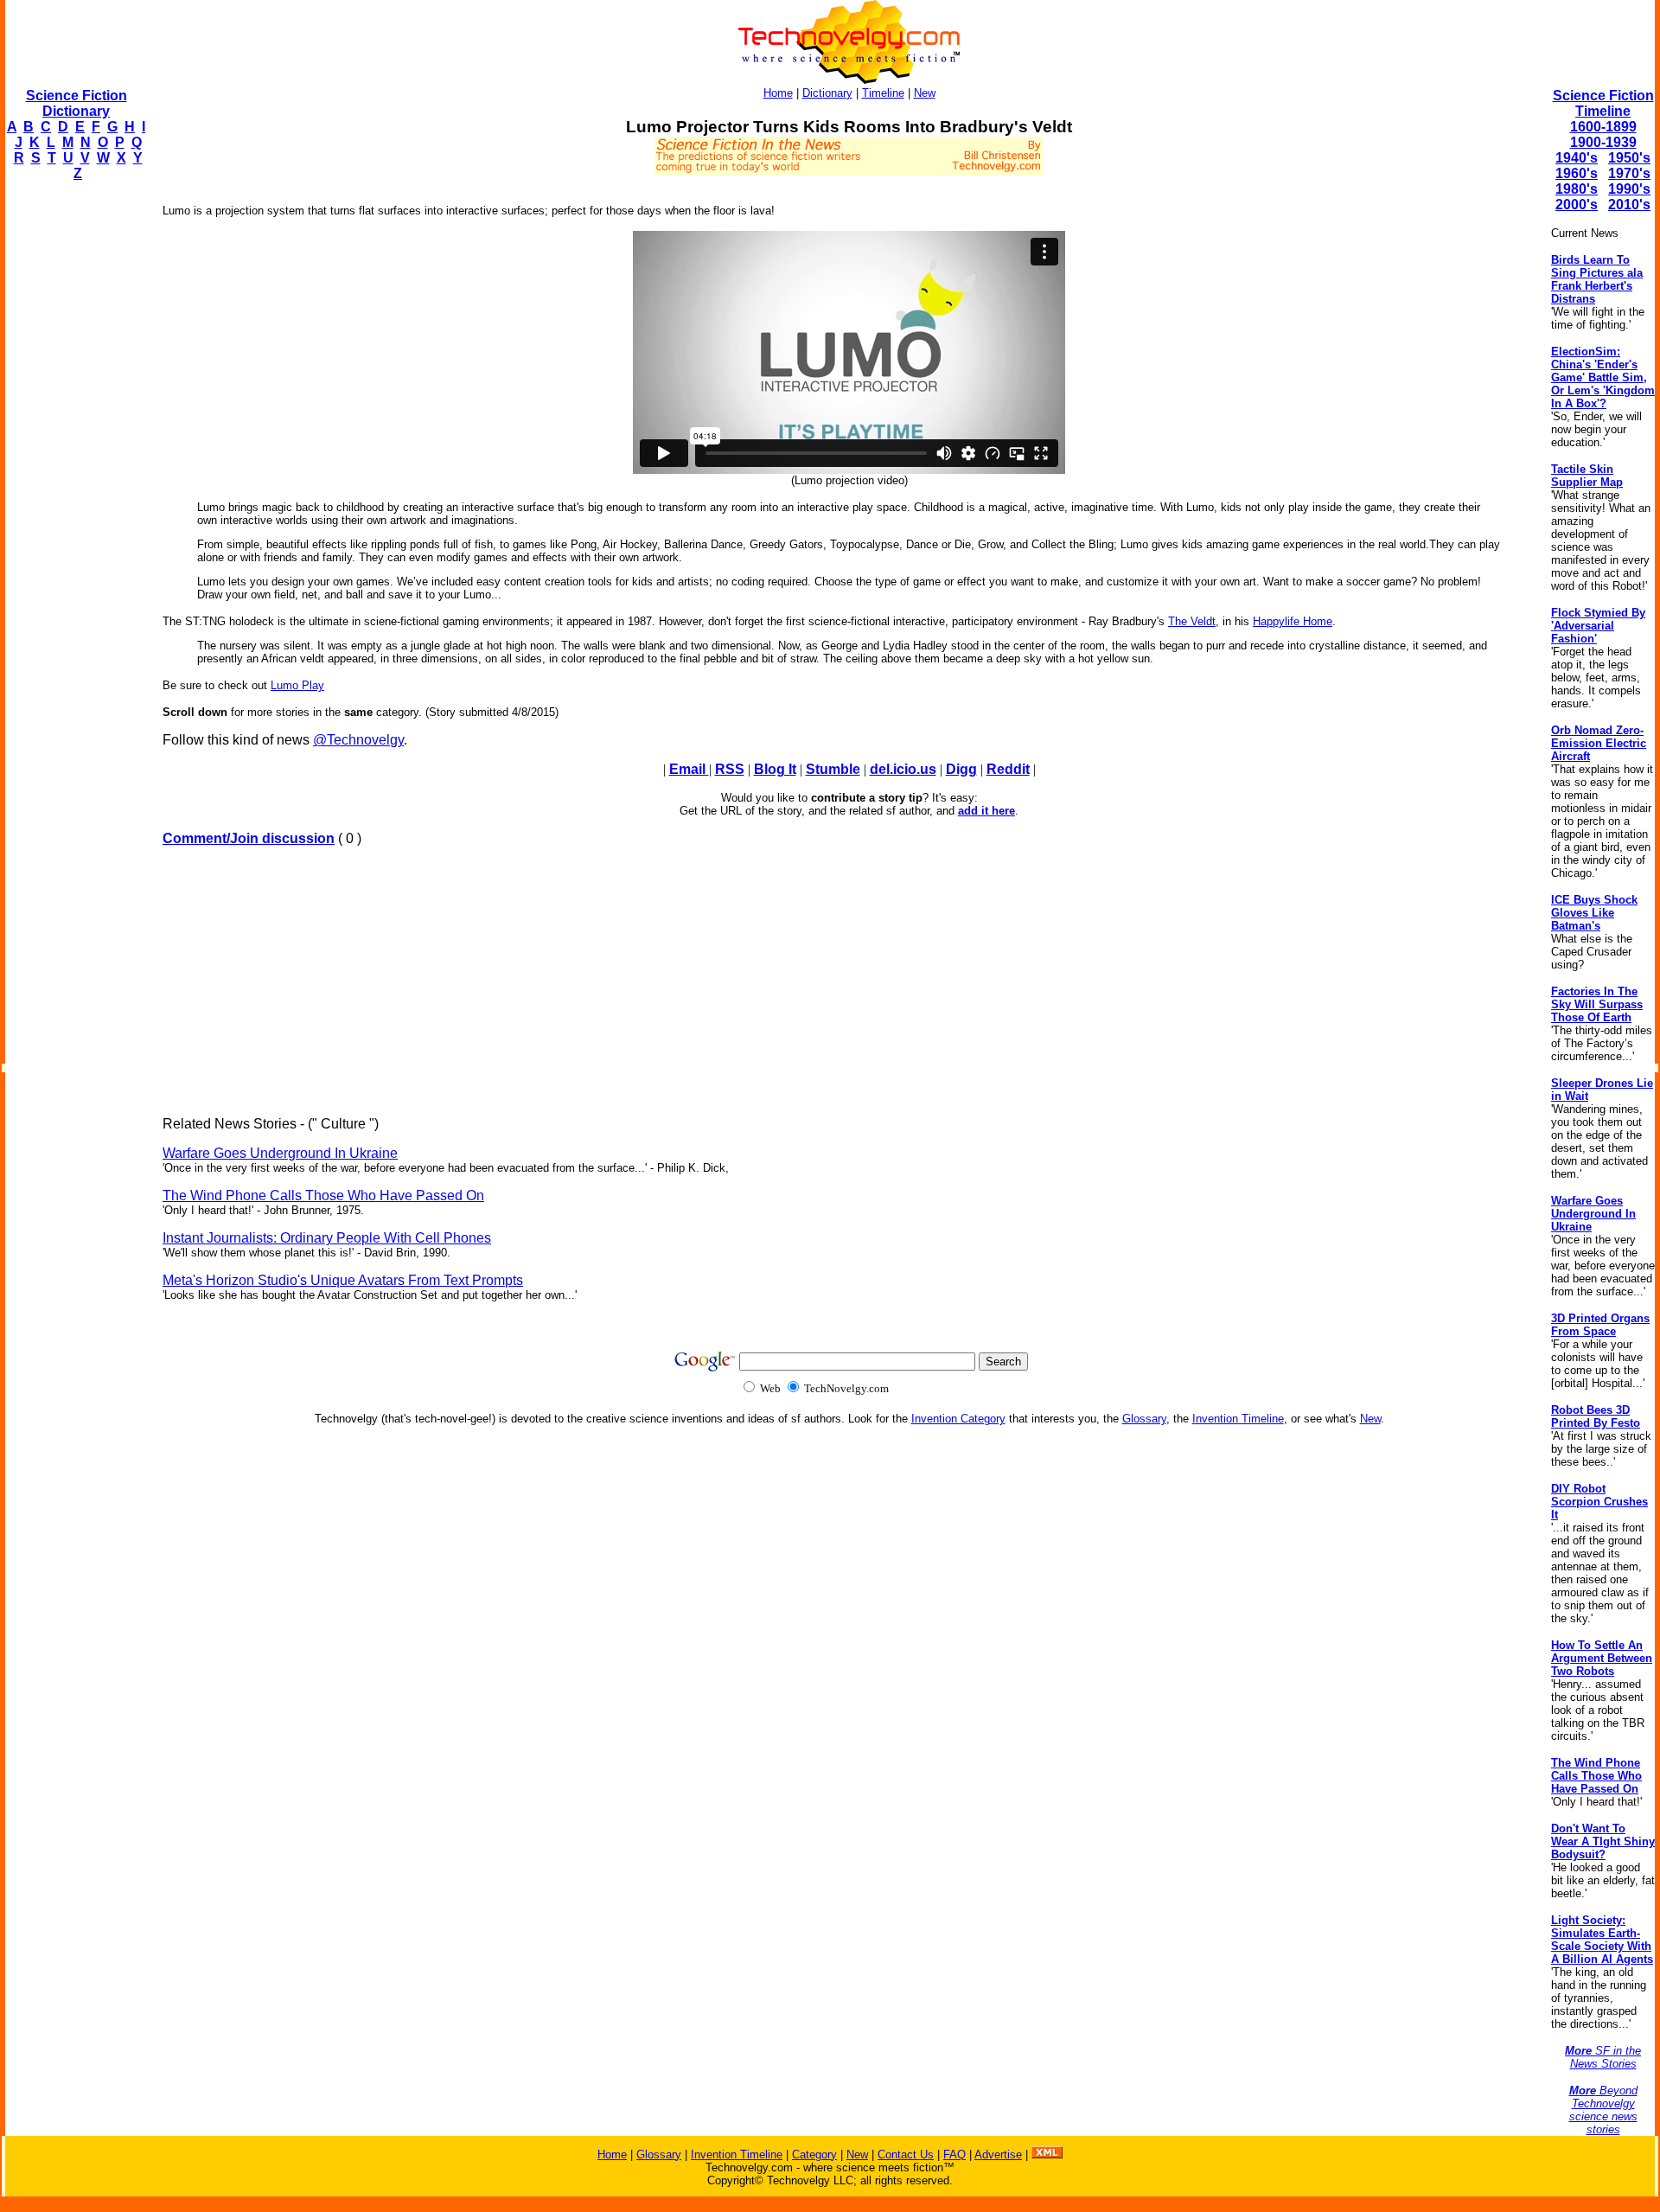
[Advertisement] (74, 455)
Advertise (998, 2154)
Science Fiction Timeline (1603, 103)
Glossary (1144, 1419)
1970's (1629, 173)
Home (778, 93)
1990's (1629, 189)
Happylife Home (1293, 621)
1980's (1577, 189)
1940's (1577, 158)
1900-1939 (1603, 142)
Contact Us (906, 2154)
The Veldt (1192, 621)
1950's (1629, 158)
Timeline (883, 93)
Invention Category (958, 1419)
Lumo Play (297, 685)
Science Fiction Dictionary (77, 103)
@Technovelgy (358, 740)
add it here (986, 811)
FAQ (954, 2154)
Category (814, 2154)
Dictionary (827, 93)
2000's (1577, 205)
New (925, 93)
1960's (1577, 173)
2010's (1629, 205)
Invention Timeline (1238, 1419)
